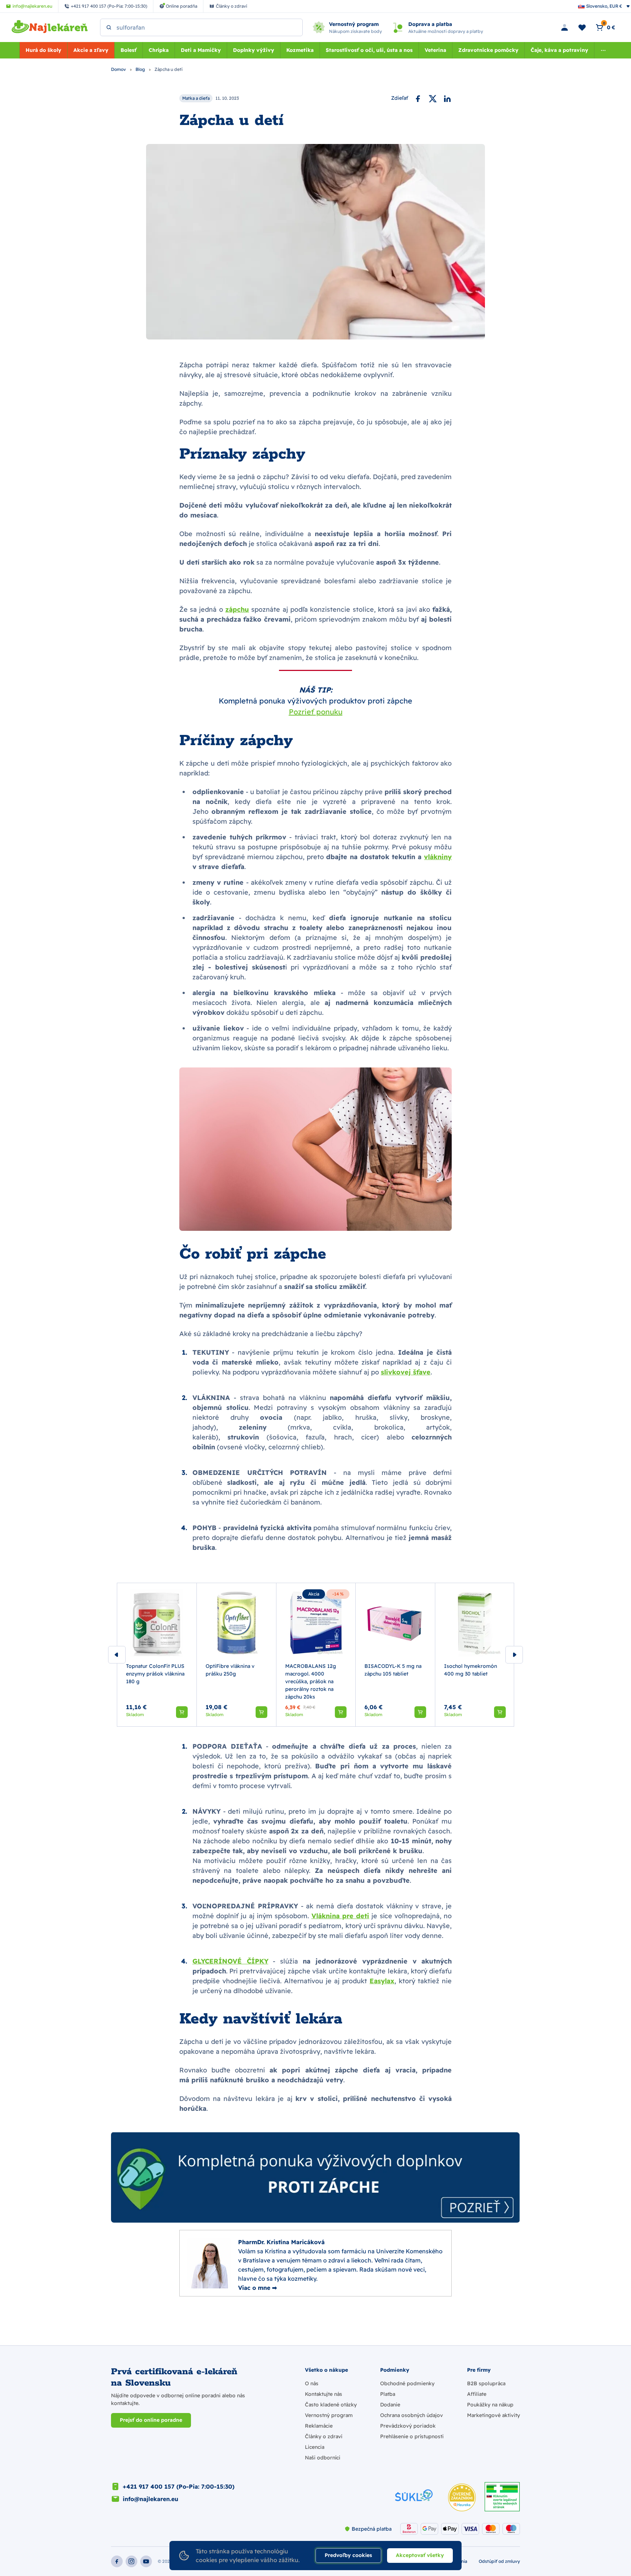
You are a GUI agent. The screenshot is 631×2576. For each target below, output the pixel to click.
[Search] (109, 27)
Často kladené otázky (331, 2405)
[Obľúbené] (582, 27)
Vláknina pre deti (341, 1916)
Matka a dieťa (196, 98)
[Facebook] (418, 98)
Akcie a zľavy (91, 50)
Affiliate (477, 2394)
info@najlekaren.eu (150, 2499)
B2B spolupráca (486, 2383)
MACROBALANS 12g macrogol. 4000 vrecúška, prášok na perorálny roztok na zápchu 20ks (311, 1681)
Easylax (382, 1981)
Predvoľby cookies (348, 2555)
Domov (119, 69)
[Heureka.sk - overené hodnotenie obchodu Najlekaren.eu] (462, 2497)
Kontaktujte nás (324, 2394)
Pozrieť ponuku (316, 712)
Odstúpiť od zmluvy (499, 2561)
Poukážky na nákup (490, 2405)
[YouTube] (146, 2561)
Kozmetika (300, 50)
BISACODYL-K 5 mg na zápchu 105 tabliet (393, 1670)
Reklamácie (319, 2426)
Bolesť (129, 50)
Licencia (315, 2447)
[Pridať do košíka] (182, 1712)
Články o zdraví (324, 2436)
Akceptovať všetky (420, 2555)
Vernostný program (329, 2415)
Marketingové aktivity (494, 2415)
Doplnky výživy (254, 50)
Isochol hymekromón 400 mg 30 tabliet (471, 1670)
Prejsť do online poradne (151, 2420)
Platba (388, 2394)
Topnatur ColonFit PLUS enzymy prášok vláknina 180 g (155, 1673)
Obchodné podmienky (407, 2383)
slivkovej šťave (406, 1372)
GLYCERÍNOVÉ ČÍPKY (230, 1961)
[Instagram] (131, 2561)
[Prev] (117, 1655)
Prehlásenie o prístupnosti (412, 2436)
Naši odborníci (323, 2458)
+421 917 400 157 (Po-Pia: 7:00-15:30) (179, 2486)
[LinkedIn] (447, 98)
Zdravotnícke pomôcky (488, 50)
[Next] (514, 1655)
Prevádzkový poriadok (408, 2426)
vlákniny (438, 857)
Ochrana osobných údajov (412, 2415)
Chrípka (159, 50)
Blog (141, 69)
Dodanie (390, 2405)
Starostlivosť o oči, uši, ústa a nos (369, 50)
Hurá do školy (43, 50)
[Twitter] (433, 98)
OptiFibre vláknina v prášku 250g (230, 1670)
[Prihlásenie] (565, 27)
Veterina (435, 50)
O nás (312, 2383)
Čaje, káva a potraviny (559, 50)
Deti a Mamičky (201, 50)
